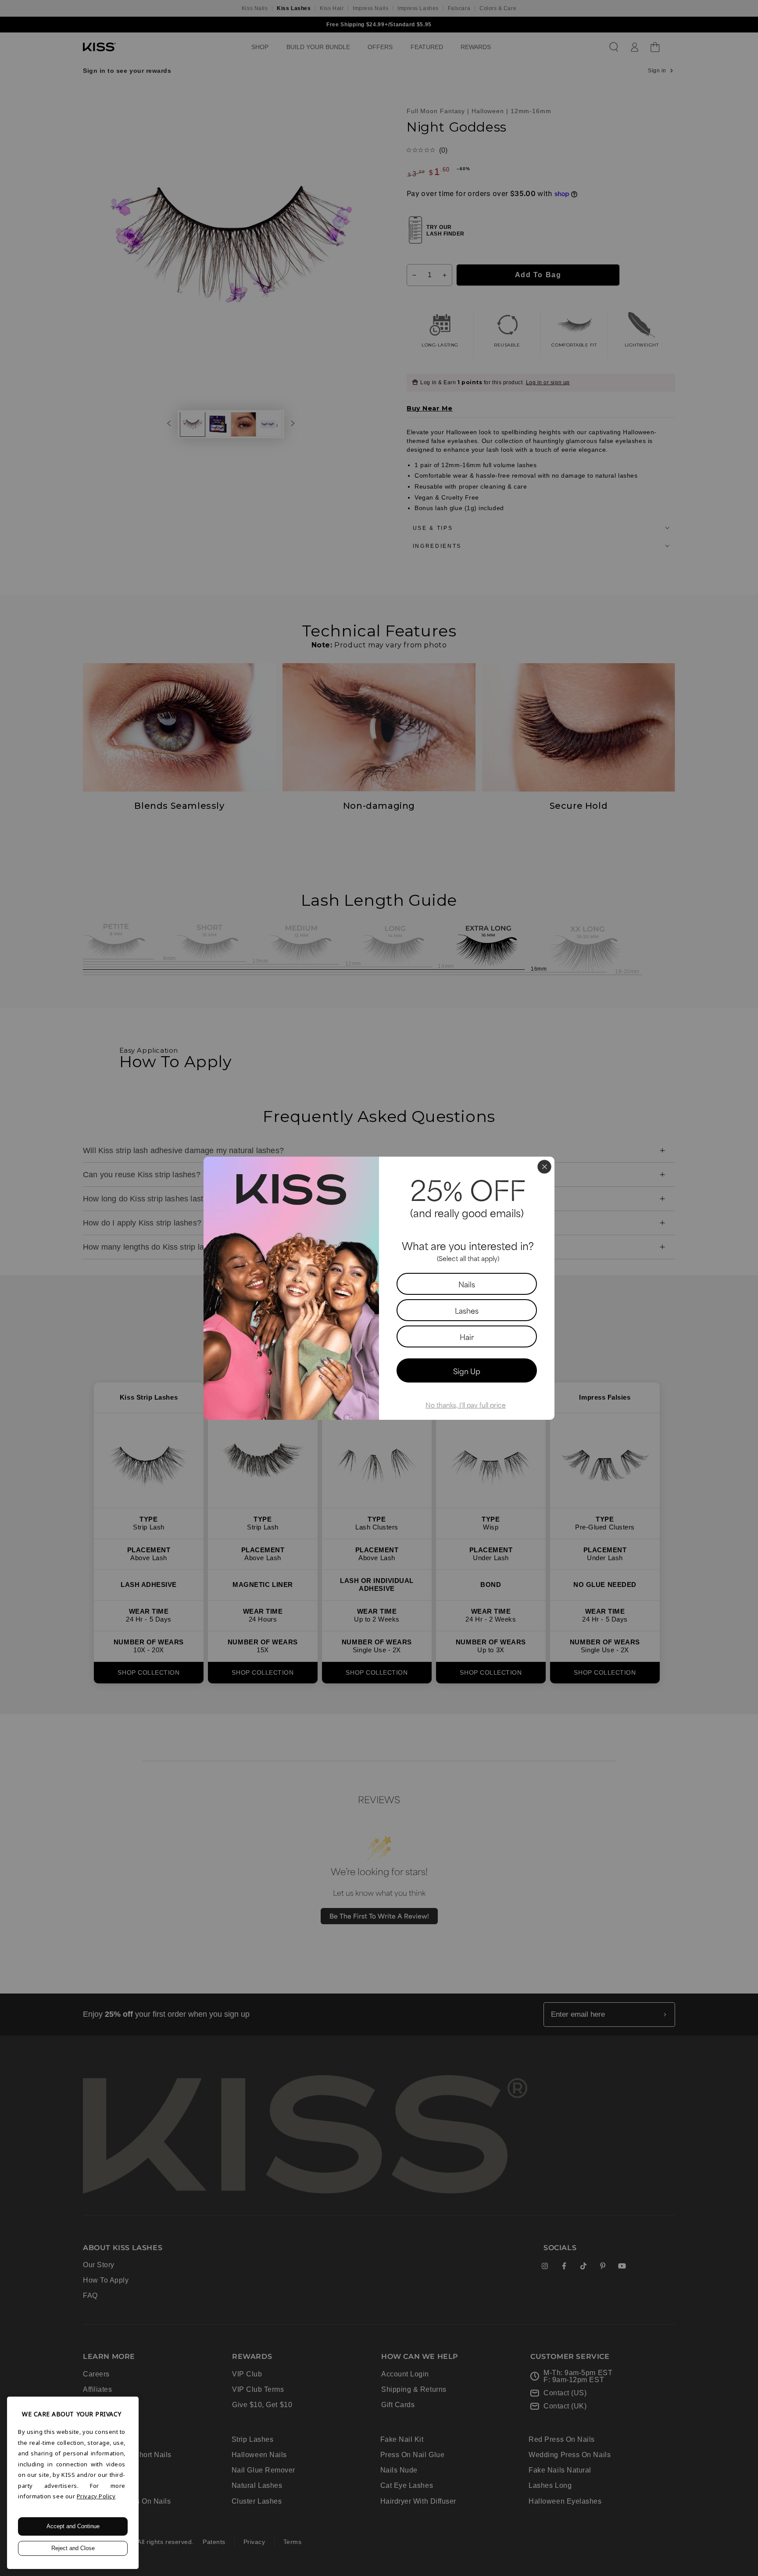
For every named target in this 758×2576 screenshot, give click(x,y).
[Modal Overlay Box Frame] (379, 1288)
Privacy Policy (96, 2496)
